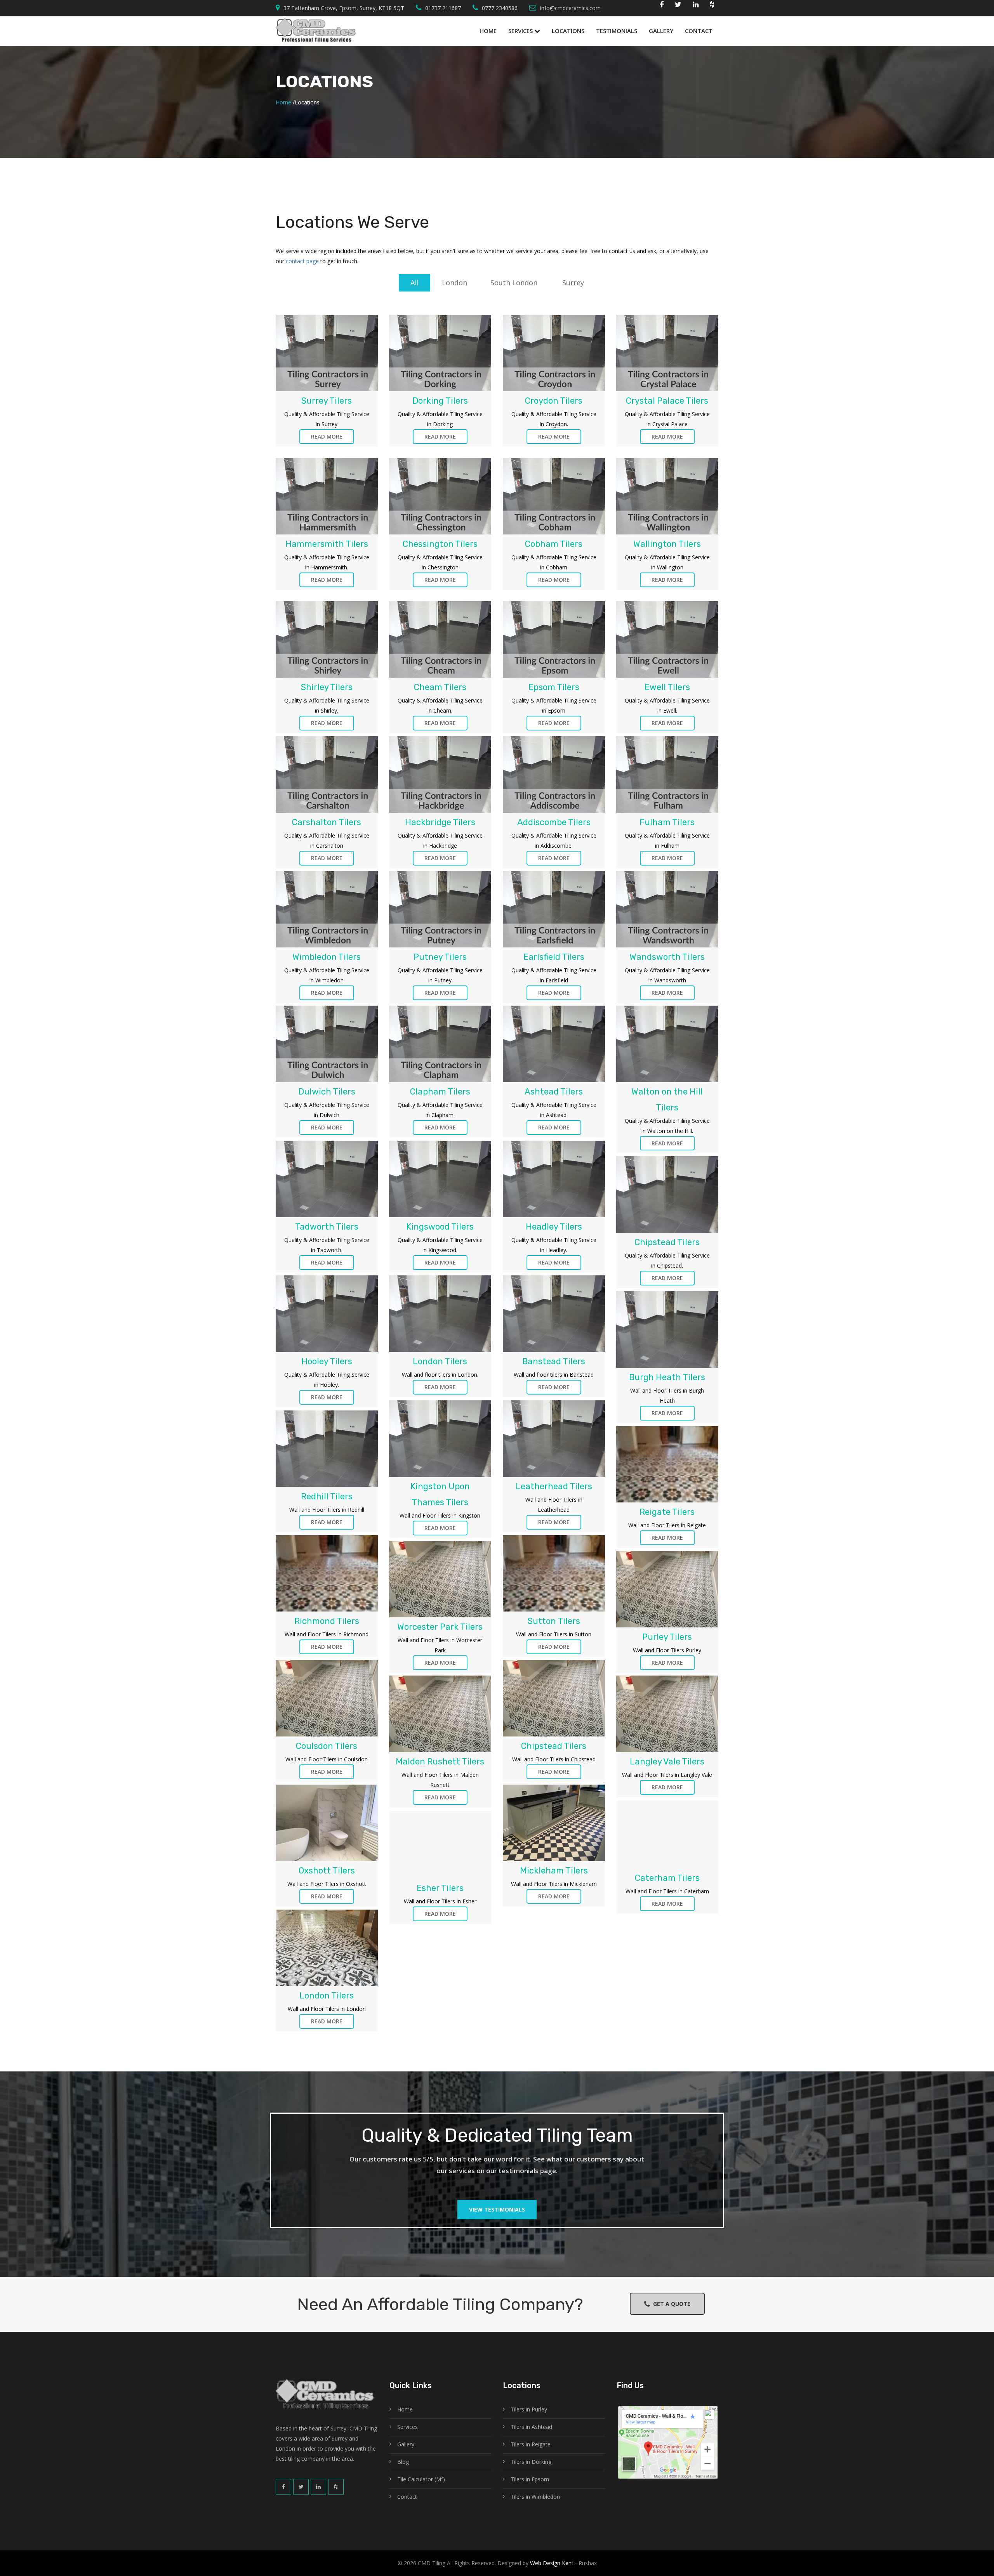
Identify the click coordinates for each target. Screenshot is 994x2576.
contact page (302, 261)
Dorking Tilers (440, 401)
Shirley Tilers (327, 687)
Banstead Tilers (554, 1361)
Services (521, 31)
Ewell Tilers (667, 687)
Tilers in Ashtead (531, 2427)
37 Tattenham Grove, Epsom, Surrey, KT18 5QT (344, 8)
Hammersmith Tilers (327, 544)
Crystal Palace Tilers (667, 401)
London (454, 283)
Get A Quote (670, 2304)
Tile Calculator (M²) (421, 2479)
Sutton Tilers (554, 1621)
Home (488, 31)
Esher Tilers (440, 1888)
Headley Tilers (554, 1227)
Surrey (573, 283)
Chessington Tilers (440, 544)
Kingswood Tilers (440, 1227)
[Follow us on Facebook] (662, 6)
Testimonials (617, 31)
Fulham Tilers (667, 822)
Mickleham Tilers (554, 1871)
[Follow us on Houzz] (712, 6)
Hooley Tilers (327, 1361)
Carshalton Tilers (327, 822)
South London (514, 283)
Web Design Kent (551, 2563)
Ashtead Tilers (554, 1092)
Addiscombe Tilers (554, 822)
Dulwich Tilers (327, 1092)
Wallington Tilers (667, 544)
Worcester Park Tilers (440, 1627)
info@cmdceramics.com (570, 8)
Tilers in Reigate (531, 2444)
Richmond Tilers (327, 1621)
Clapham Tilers (440, 1092)
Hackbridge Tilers (440, 822)
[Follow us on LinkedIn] (318, 2487)
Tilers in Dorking (531, 2462)
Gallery (661, 31)
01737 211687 (443, 8)
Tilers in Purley (529, 2409)
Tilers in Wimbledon (535, 2497)
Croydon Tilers (554, 401)
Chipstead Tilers (667, 1242)
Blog (403, 2462)
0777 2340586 (500, 8)
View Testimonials (497, 2209)
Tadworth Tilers (327, 1227)
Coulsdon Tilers (327, 1746)
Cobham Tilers (554, 544)
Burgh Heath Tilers (667, 1377)
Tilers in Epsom (530, 2479)
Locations (568, 31)
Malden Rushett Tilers (440, 1762)
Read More (327, 436)
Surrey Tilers (327, 401)
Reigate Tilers (667, 1512)
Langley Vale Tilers (667, 1762)
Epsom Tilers (554, 687)
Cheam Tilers (440, 687)
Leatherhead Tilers (554, 1486)
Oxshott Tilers (327, 1871)
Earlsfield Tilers (554, 957)
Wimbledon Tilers (327, 957)
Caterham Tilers (667, 1878)
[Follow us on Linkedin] (696, 6)
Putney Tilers (440, 957)
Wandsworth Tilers (667, 957)
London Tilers (440, 1361)
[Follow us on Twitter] (678, 6)
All (414, 283)
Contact (699, 31)
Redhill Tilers (327, 1496)
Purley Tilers (667, 1637)
